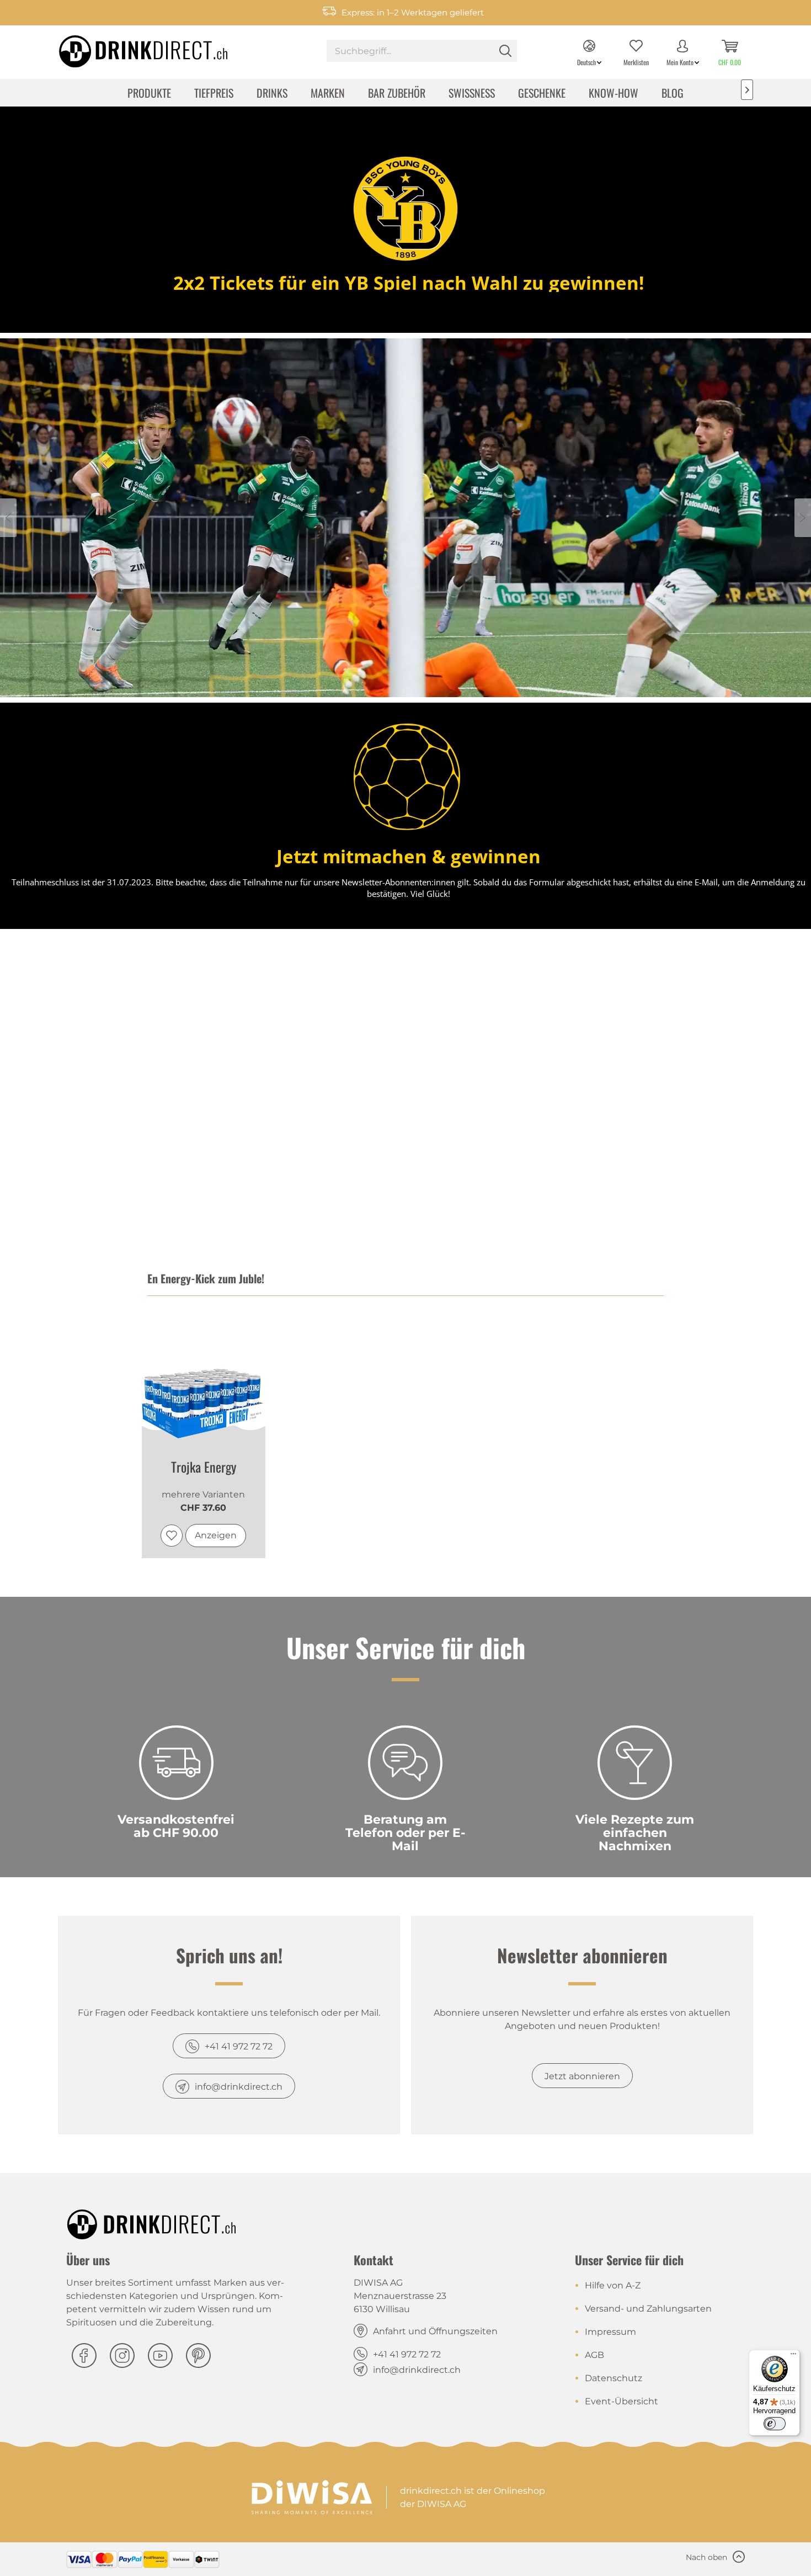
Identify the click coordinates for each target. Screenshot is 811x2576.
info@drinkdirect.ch (239, 2087)
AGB (594, 2355)
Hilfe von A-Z (613, 2285)
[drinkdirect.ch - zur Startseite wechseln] (129, 48)
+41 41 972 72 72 (239, 2046)
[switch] (775, 2424)
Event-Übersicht (621, 2401)
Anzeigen (216, 1535)
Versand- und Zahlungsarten (648, 2309)
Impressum (610, 2332)
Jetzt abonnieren (582, 2076)
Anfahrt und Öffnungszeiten (435, 2331)
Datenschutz (613, 2378)
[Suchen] (505, 51)
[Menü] (793, 2356)
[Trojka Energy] (204, 1377)
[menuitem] (422, 52)
